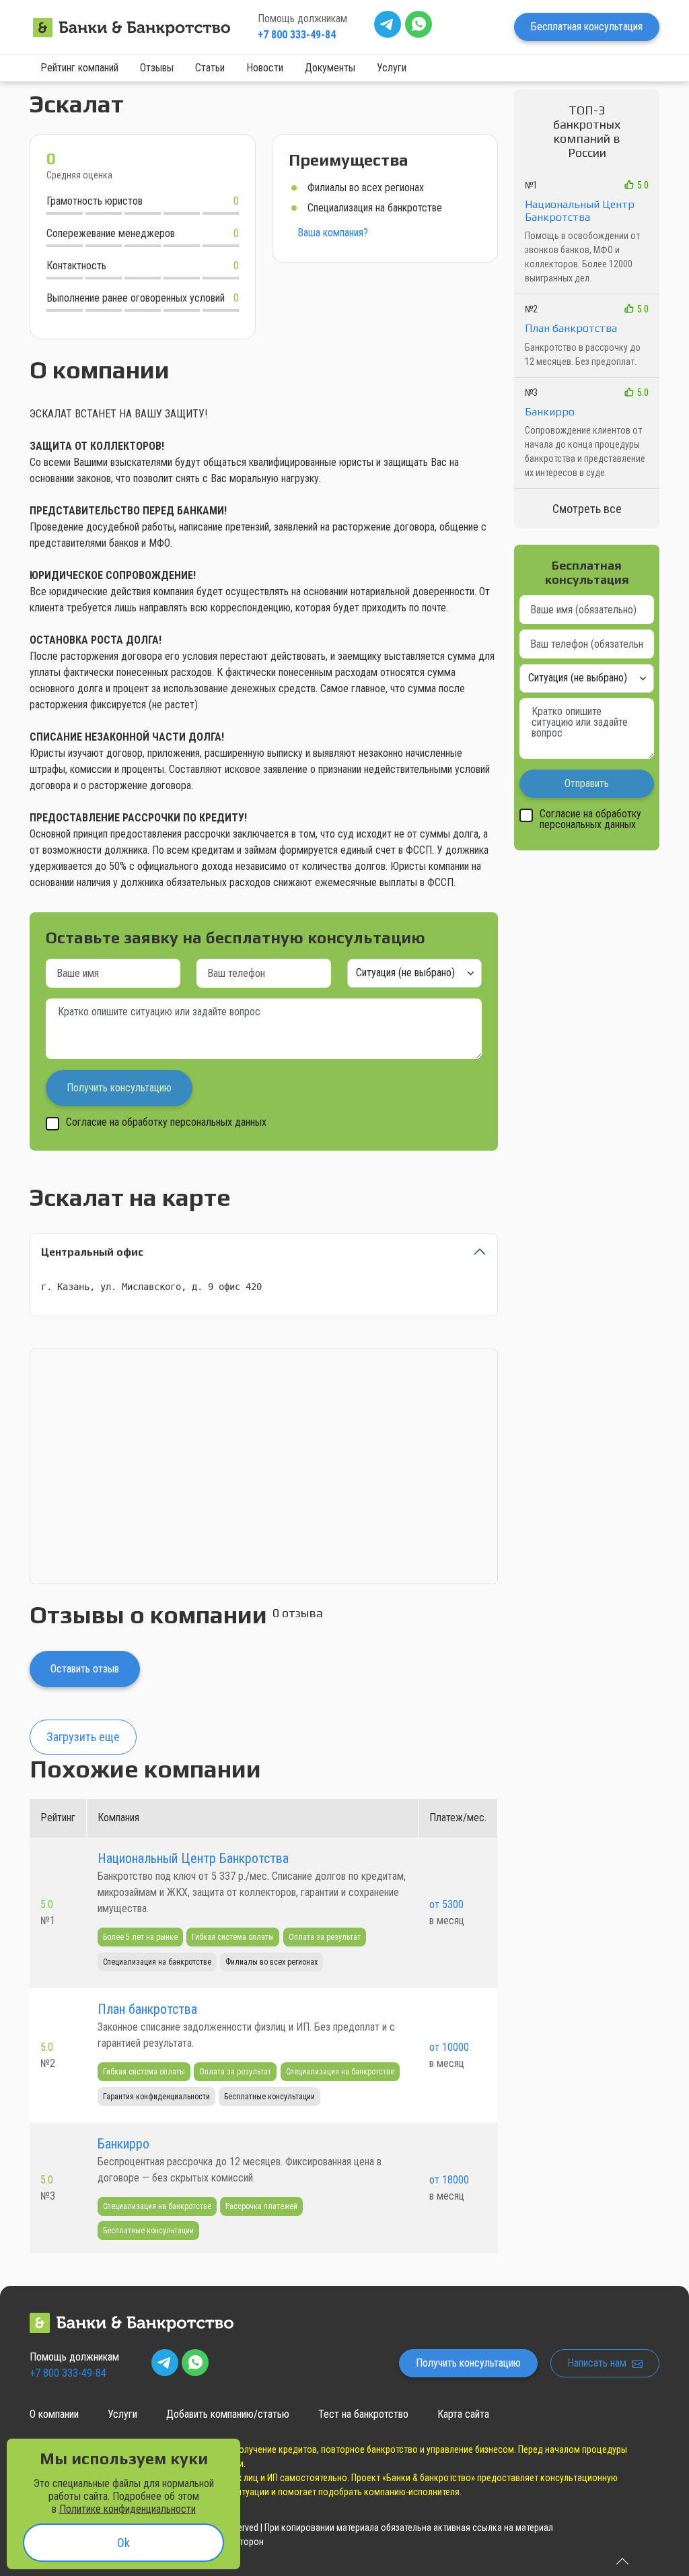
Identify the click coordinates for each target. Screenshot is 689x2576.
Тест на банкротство (363, 2414)
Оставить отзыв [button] (85, 1669)
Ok (123, 2543)
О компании (54, 2414)
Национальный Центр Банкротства (193, 1858)
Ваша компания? (333, 233)
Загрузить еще (83, 1737)
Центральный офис (92, 1252)
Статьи (210, 68)
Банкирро (123, 2144)
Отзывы (157, 68)
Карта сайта (463, 2414)
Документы (330, 68)
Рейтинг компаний (79, 68)
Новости (265, 68)
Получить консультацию (468, 2363)
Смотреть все (587, 509)
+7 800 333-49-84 (297, 35)
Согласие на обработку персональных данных (166, 1123)
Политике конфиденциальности (128, 2509)
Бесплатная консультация (587, 27)
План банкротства (147, 2009)
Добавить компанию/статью (228, 2414)
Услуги (392, 68)
